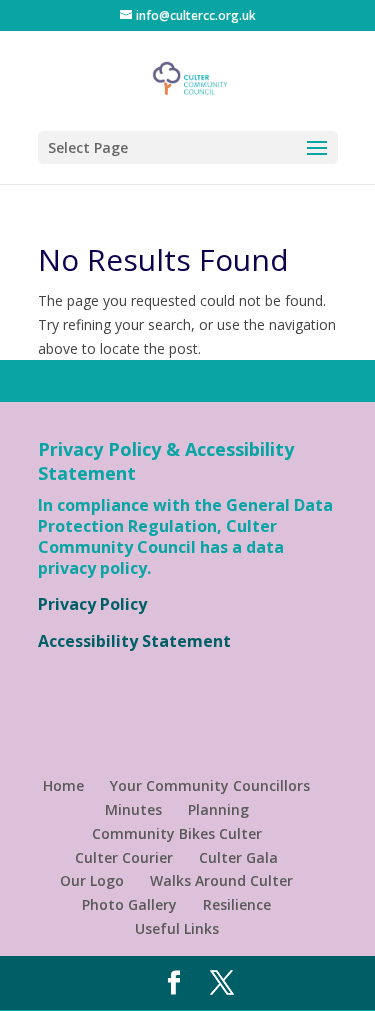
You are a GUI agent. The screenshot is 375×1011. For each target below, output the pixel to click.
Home (63, 785)
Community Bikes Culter (177, 833)
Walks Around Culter (221, 880)
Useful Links (177, 928)
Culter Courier (124, 857)
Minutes (133, 809)
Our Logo (92, 880)
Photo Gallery (129, 904)
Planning (218, 809)
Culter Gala (238, 857)
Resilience (237, 904)
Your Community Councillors (210, 785)
